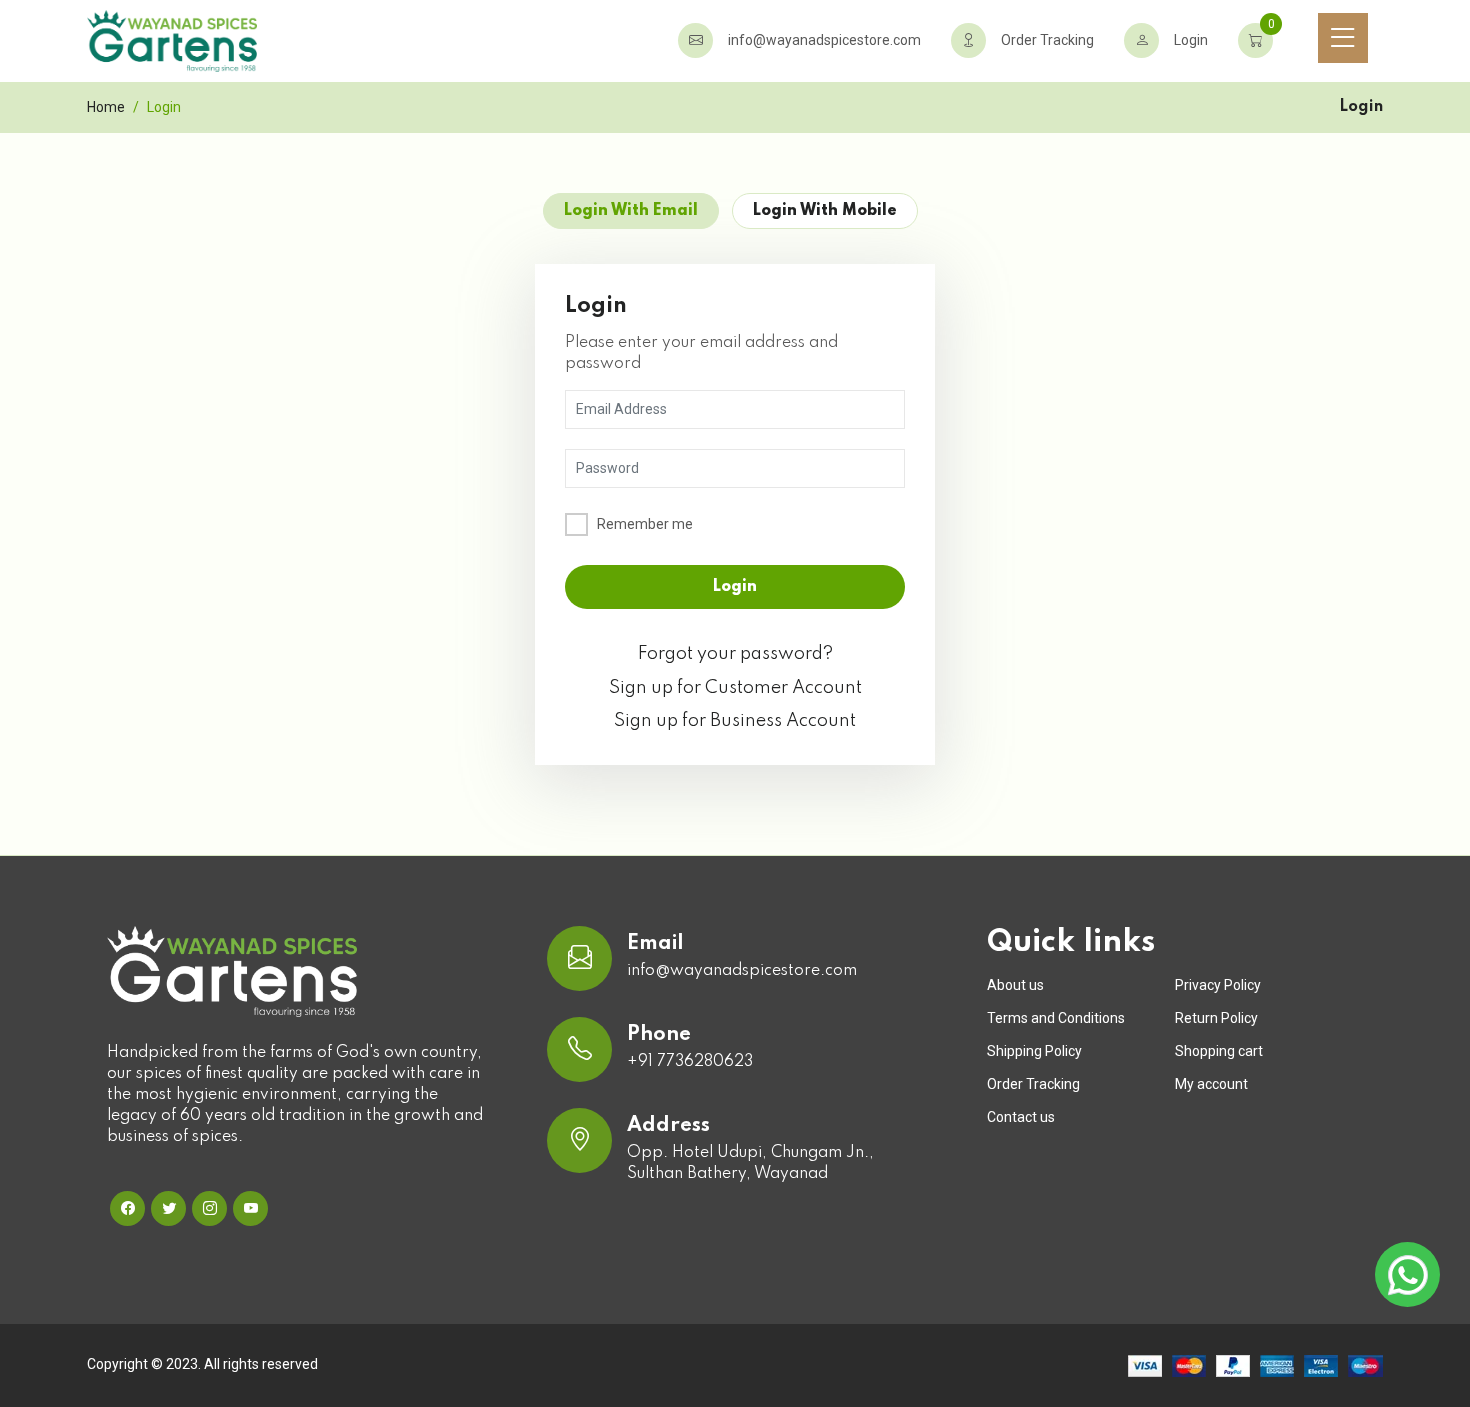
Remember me (645, 524)
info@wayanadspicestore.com (824, 40)
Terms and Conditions (1056, 1018)
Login (1191, 40)
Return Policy (1216, 1018)
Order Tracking (1047, 40)
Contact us (1021, 1117)
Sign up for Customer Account (735, 688)
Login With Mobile (825, 211)
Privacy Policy (1218, 985)
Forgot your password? (735, 654)
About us (1015, 985)
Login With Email (631, 211)
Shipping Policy (1034, 1051)
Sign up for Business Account (735, 721)
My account (1211, 1084)
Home (106, 107)
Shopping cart (1219, 1051)
